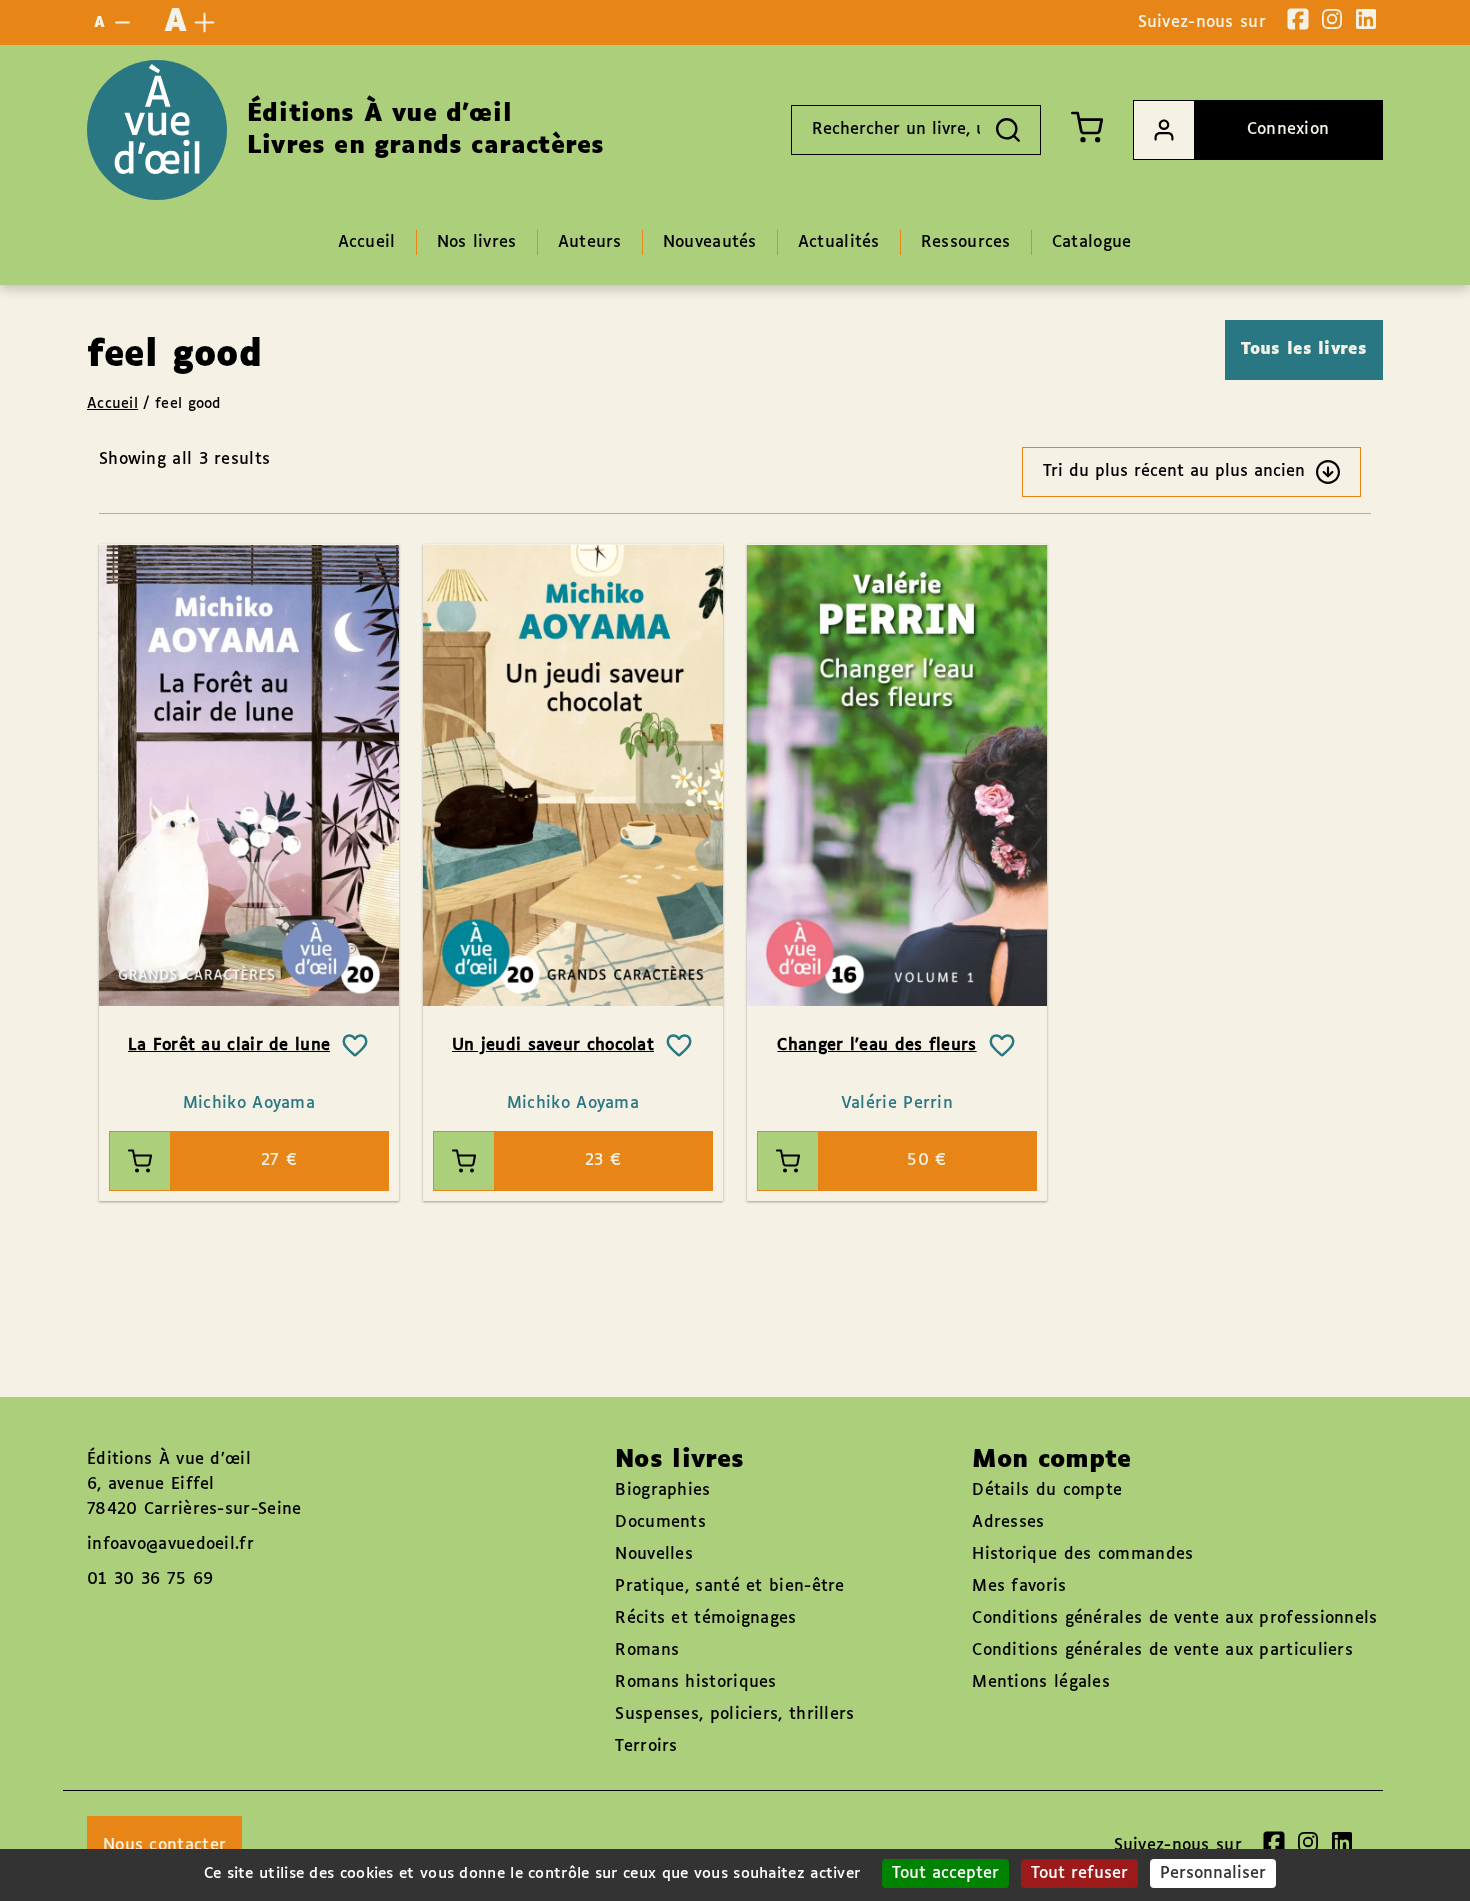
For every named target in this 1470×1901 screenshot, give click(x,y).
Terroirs (646, 1746)
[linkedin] (1366, 19)
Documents (660, 1522)
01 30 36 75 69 (150, 1579)
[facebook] (1298, 19)
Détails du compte (1047, 1490)
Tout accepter (945, 1873)
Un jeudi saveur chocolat (553, 1045)
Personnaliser (1213, 1873)
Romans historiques (695, 1682)
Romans (647, 1650)
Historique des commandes (1082, 1554)
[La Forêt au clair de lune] (249, 775)
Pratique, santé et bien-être (729, 1586)
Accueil (112, 404)
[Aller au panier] (1087, 127)
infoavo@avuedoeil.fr (170, 1544)
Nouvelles (654, 1554)
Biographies (662, 1490)
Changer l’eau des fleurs (876, 1045)
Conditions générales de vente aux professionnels (1174, 1618)
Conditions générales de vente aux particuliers (1162, 1650)
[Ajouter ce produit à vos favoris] (355, 1046)
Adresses (1008, 1522)
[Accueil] (157, 130)
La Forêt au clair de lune (229, 1045)
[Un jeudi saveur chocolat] (573, 775)
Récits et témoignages (705, 1618)
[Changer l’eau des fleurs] (897, 775)
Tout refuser (1079, 1873)
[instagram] (1332, 19)
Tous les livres (1304, 349)
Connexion (1288, 129)
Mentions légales (1041, 1682)
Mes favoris (1019, 1586)
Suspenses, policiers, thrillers (734, 1714)
